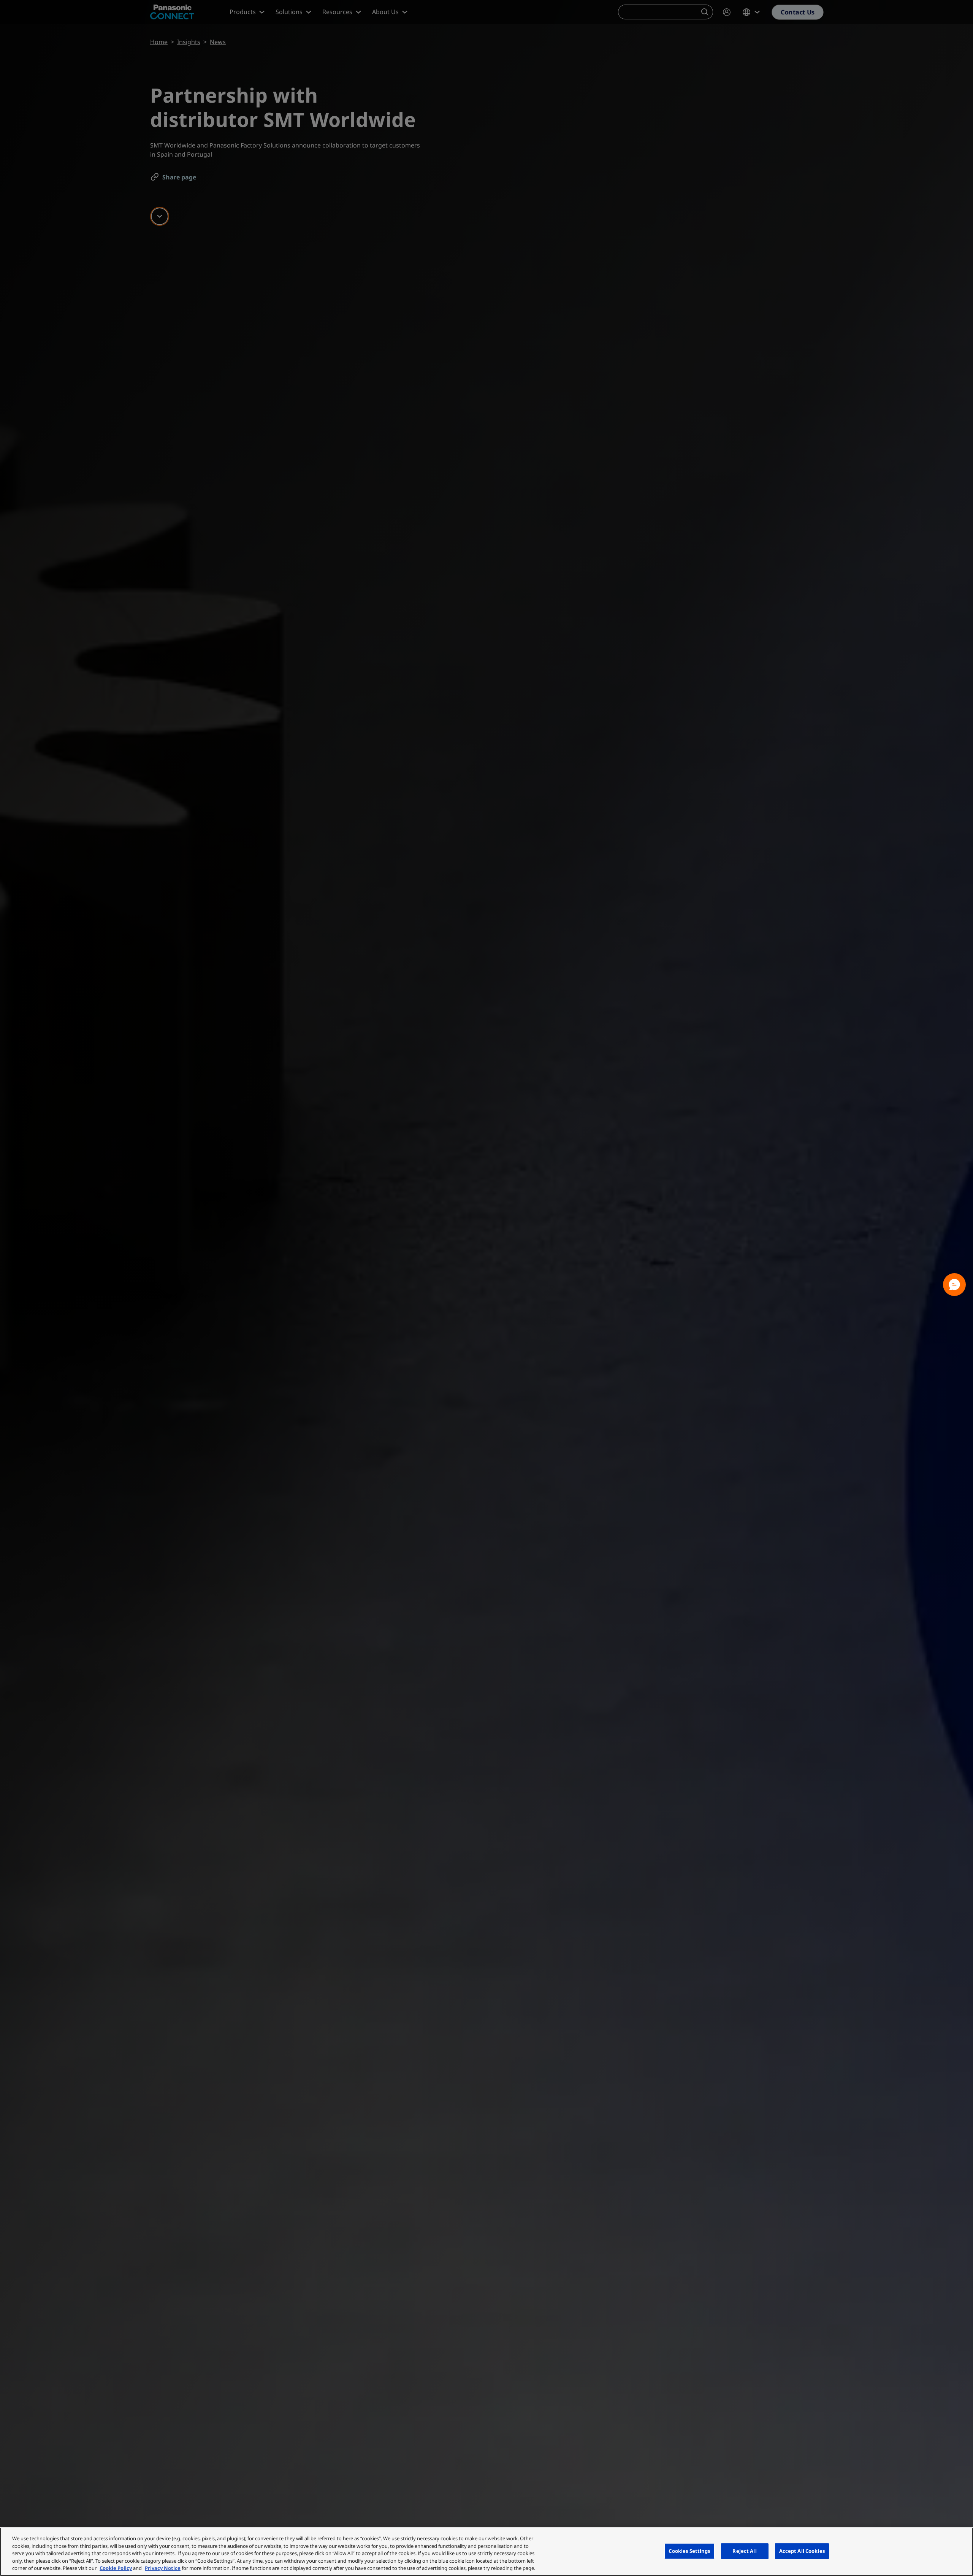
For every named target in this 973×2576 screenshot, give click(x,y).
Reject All (744, 2551)
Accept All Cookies (802, 2551)
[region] (486, 2552)
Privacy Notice (163, 2568)
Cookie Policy (116, 2568)
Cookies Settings (689, 2551)
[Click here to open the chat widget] (954, 1285)
